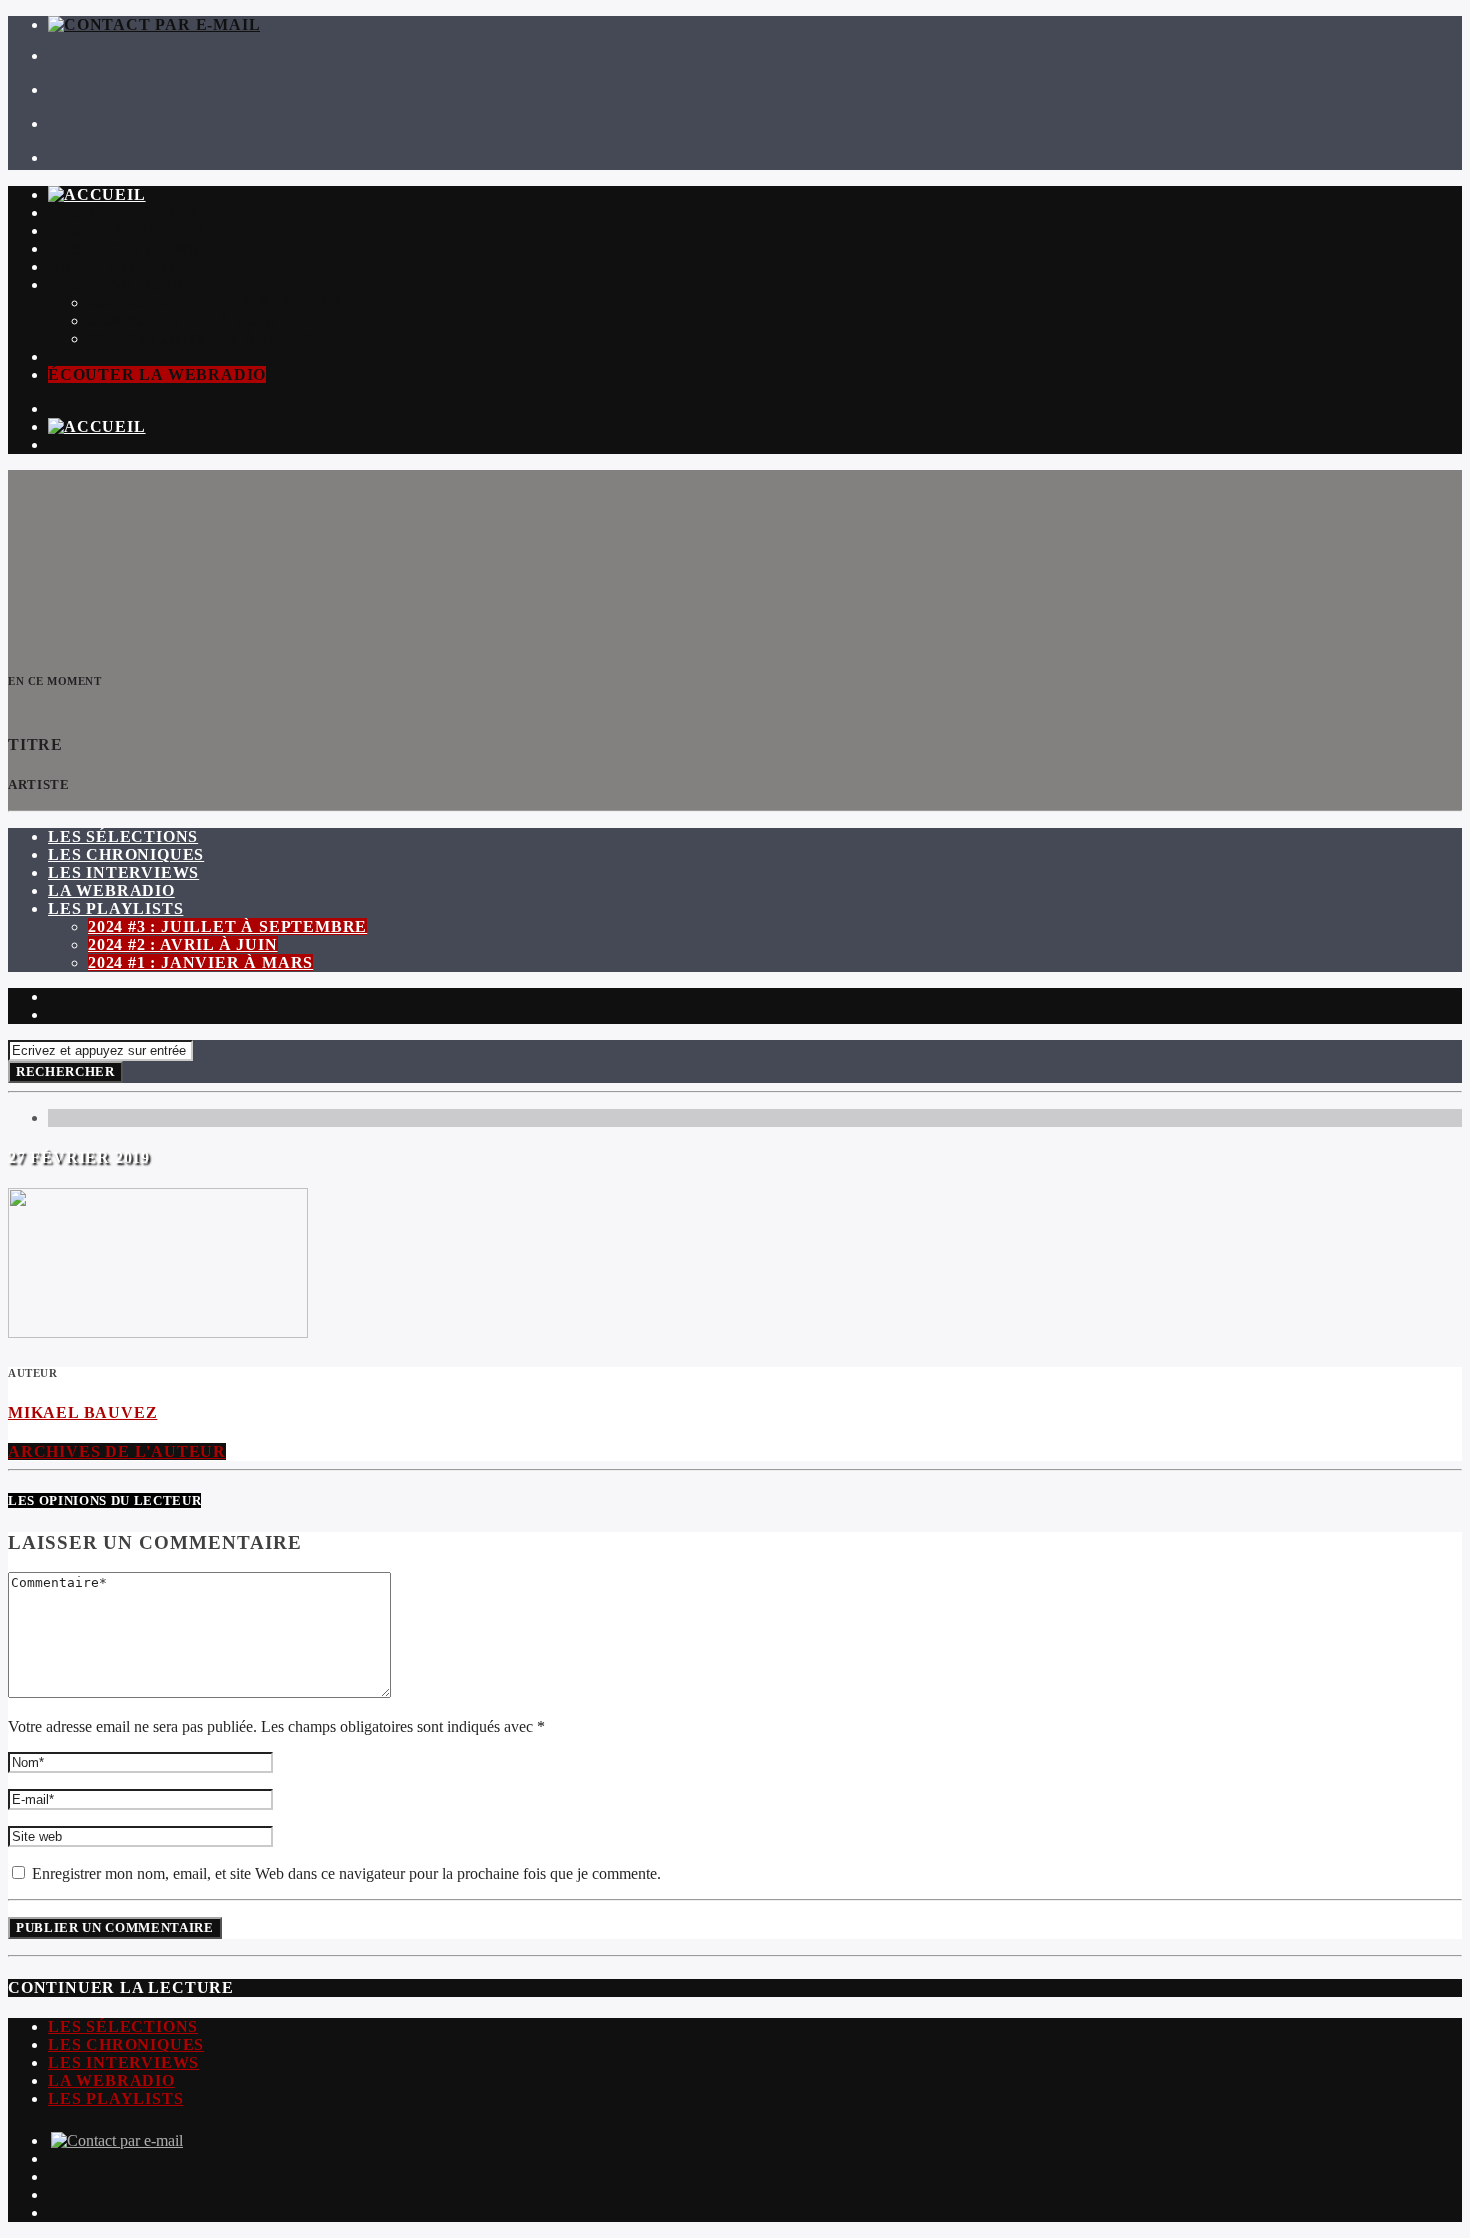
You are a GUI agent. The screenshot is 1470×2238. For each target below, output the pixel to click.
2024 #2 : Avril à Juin (183, 320)
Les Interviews (123, 248)
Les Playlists (115, 284)
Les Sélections (123, 212)
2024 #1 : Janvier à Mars (200, 338)
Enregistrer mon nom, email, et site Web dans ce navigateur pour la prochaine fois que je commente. (344, 1873)
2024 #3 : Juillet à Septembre (227, 302)
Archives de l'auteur (117, 1451)
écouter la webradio (157, 374)
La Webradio (111, 266)
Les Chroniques (126, 230)
